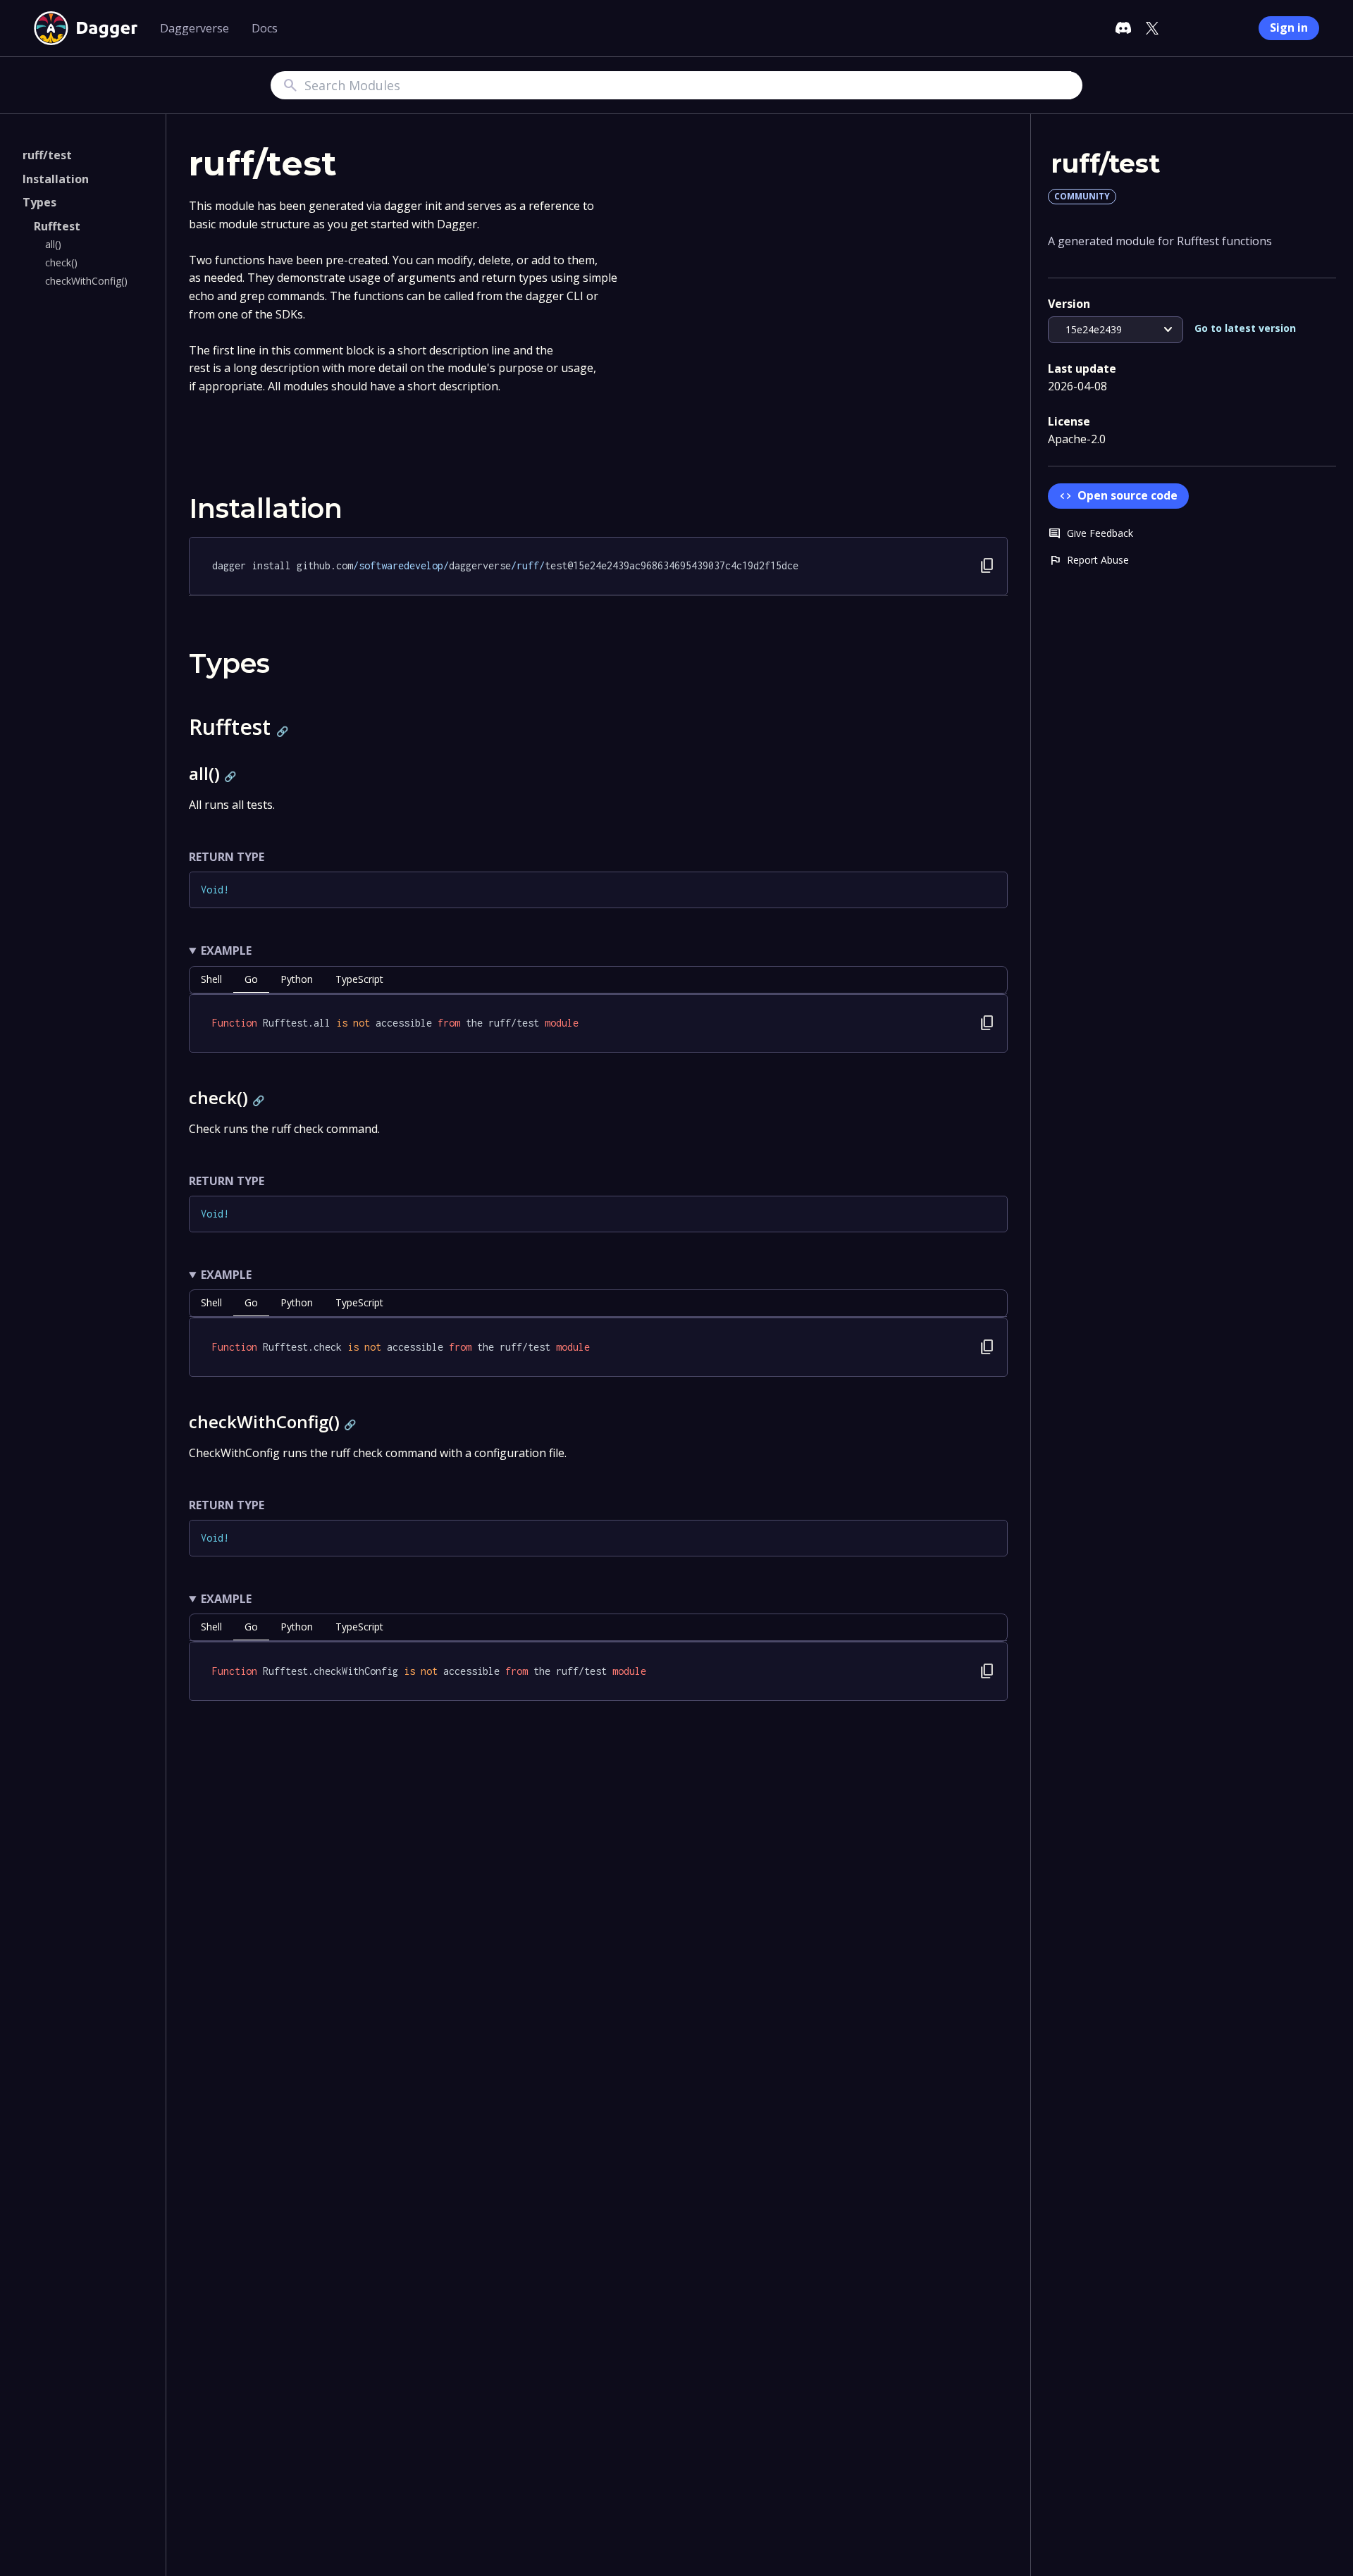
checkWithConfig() (86, 281)
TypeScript (359, 979)
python (297, 979)
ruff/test (47, 155)
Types (39, 202)
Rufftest (57, 226)
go (251, 979)
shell (211, 979)
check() (61, 262)
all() (53, 244)
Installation (56, 179)
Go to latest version (1245, 328)
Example (226, 950)
